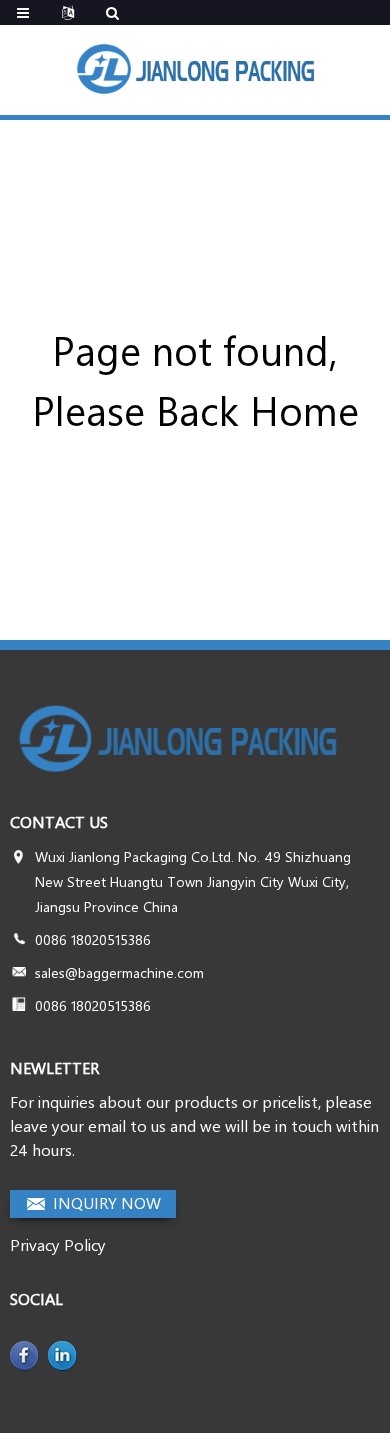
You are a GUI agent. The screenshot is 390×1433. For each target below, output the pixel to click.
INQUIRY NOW (107, 1202)
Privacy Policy (58, 1244)
